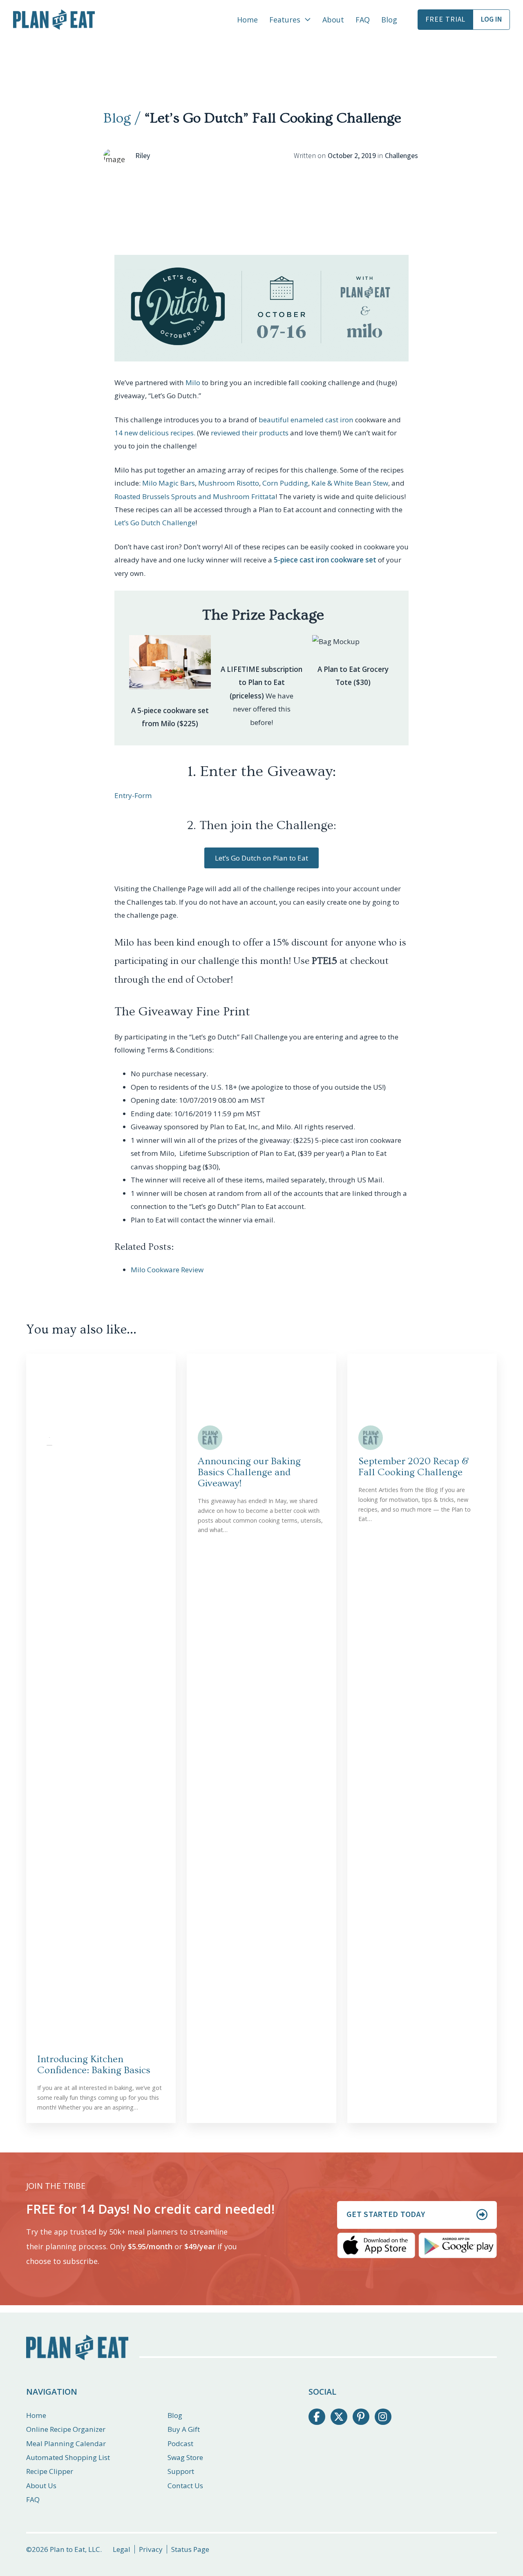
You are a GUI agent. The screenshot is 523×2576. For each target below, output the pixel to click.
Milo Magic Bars (169, 483)
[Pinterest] (361, 2417)
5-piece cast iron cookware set (325, 560)
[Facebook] (317, 2417)
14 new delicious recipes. (155, 433)
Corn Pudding (285, 483)
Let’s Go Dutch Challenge (155, 523)
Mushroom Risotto (229, 483)
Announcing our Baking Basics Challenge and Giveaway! (249, 1472)
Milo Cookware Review (167, 1270)
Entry (123, 795)
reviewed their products (250, 433)
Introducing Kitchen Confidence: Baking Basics (94, 2065)
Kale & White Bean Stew (350, 483)
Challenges (401, 156)
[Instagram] (383, 2417)
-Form (142, 795)
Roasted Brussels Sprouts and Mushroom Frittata (195, 496)
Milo (193, 382)
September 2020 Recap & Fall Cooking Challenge (414, 1467)
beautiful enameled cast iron (307, 420)
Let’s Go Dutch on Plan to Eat (261, 858)
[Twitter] (339, 2417)
